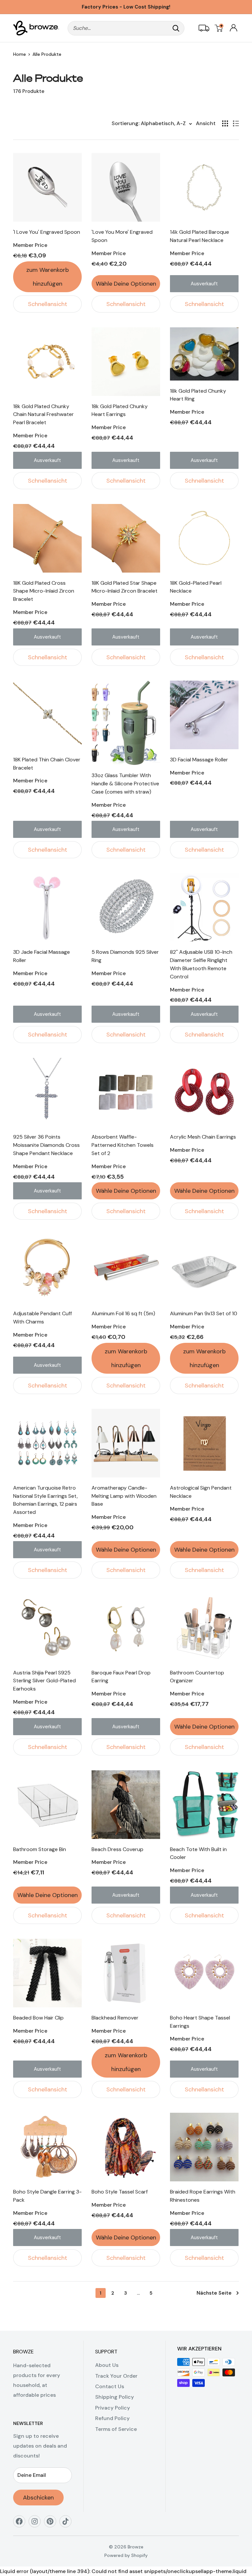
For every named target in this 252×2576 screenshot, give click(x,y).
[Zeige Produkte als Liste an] (236, 123)
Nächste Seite (214, 2293)
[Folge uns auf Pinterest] (52, 2524)
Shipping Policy (115, 2397)
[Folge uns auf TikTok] (68, 2524)
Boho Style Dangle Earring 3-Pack (47, 2196)
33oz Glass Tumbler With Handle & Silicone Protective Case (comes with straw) (125, 784)
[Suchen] (176, 28)
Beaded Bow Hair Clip (38, 2018)
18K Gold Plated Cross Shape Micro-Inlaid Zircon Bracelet (44, 591)
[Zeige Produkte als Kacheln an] (225, 123)
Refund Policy (112, 2418)
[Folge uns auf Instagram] (37, 2524)
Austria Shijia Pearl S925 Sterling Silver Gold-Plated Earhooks (44, 1681)
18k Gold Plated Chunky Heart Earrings (120, 410)
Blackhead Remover (115, 2018)
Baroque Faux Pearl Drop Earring (121, 1677)
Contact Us (110, 2386)
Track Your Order (116, 2376)
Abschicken (38, 2498)
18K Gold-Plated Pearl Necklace (196, 587)
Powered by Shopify (126, 2555)
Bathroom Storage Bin (40, 1849)
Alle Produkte (47, 54)
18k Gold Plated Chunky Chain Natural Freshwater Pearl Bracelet (43, 415)
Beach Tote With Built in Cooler (198, 1853)
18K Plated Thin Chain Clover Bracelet (47, 764)
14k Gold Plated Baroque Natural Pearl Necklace (199, 236)
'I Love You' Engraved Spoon (47, 232)
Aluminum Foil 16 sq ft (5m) (123, 1313)
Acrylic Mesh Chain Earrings (203, 1137)
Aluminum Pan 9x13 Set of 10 (204, 1313)
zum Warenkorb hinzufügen (48, 277)
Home (20, 54)
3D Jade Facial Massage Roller (42, 956)
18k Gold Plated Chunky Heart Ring (198, 395)
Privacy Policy (113, 2408)
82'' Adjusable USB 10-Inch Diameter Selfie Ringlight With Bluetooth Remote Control (201, 964)
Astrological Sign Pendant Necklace (201, 1492)
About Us (107, 2365)
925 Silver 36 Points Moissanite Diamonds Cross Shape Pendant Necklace (46, 1145)
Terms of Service (116, 2429)
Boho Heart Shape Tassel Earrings (200, 2022)
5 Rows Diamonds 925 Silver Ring (125, 956)
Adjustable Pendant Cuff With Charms (42, 1318)
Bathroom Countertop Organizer (197, 1677)
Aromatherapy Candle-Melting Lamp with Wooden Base (124, 1496)
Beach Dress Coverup (117, 1849)
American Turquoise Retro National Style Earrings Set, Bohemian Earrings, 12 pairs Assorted (45, 1500)
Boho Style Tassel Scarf (120, 2192)
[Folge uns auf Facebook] (21, 2524)
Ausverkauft (204, 284)
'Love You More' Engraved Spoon (122, 236)
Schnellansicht (48, 304)
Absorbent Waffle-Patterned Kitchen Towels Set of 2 (123, 1145)
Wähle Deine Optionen (126, 284)
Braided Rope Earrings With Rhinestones (203, 2196)
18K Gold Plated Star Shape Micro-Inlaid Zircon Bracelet (125, 587)
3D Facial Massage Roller (199, 760)
